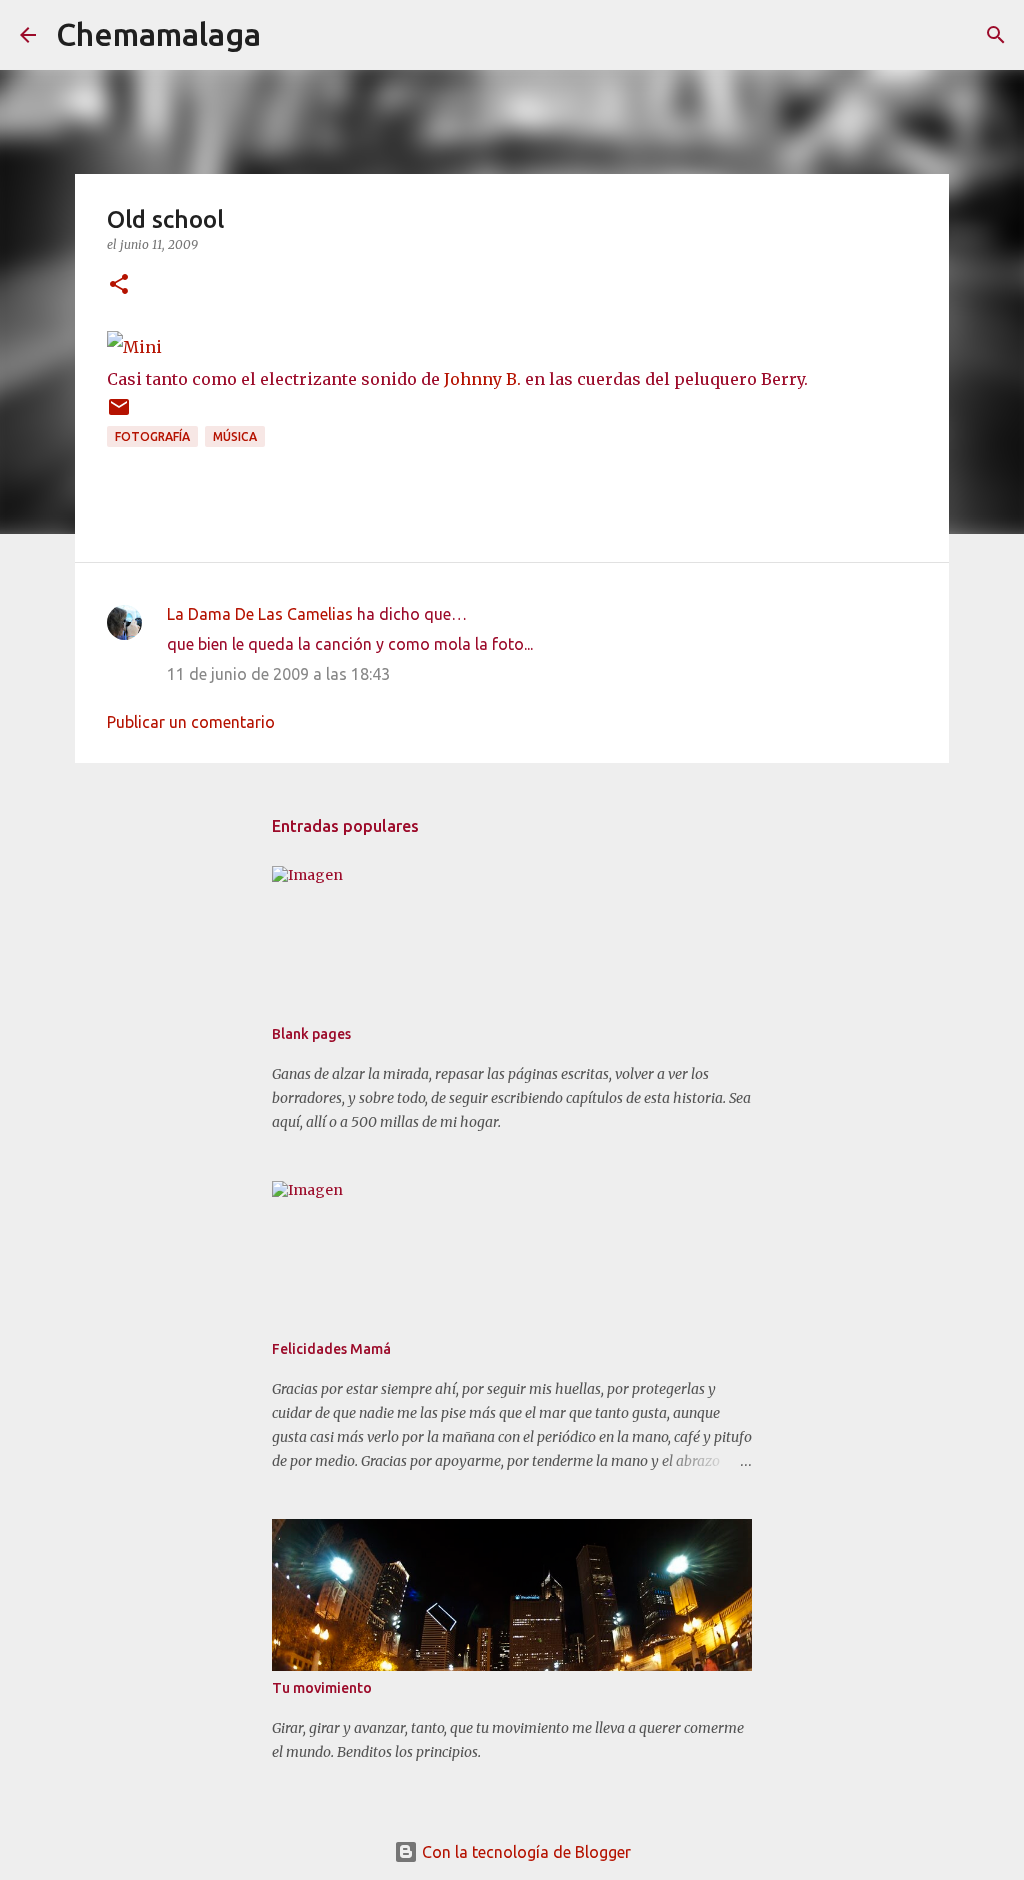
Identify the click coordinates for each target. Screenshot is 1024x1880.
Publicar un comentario (191, 722)
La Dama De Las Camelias (260, 614)
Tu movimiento (322, 1688)
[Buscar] (289, 35)
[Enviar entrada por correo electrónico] (119, 414)
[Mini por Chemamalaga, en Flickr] (134, 347)
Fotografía (152, 436)
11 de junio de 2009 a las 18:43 (278, 674)
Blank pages (311, 1034)
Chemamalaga (158, 34)
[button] (119, 285)
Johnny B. (482, 379)
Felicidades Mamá (331, 1349)
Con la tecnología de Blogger (524, 1852)
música (235, 436)
